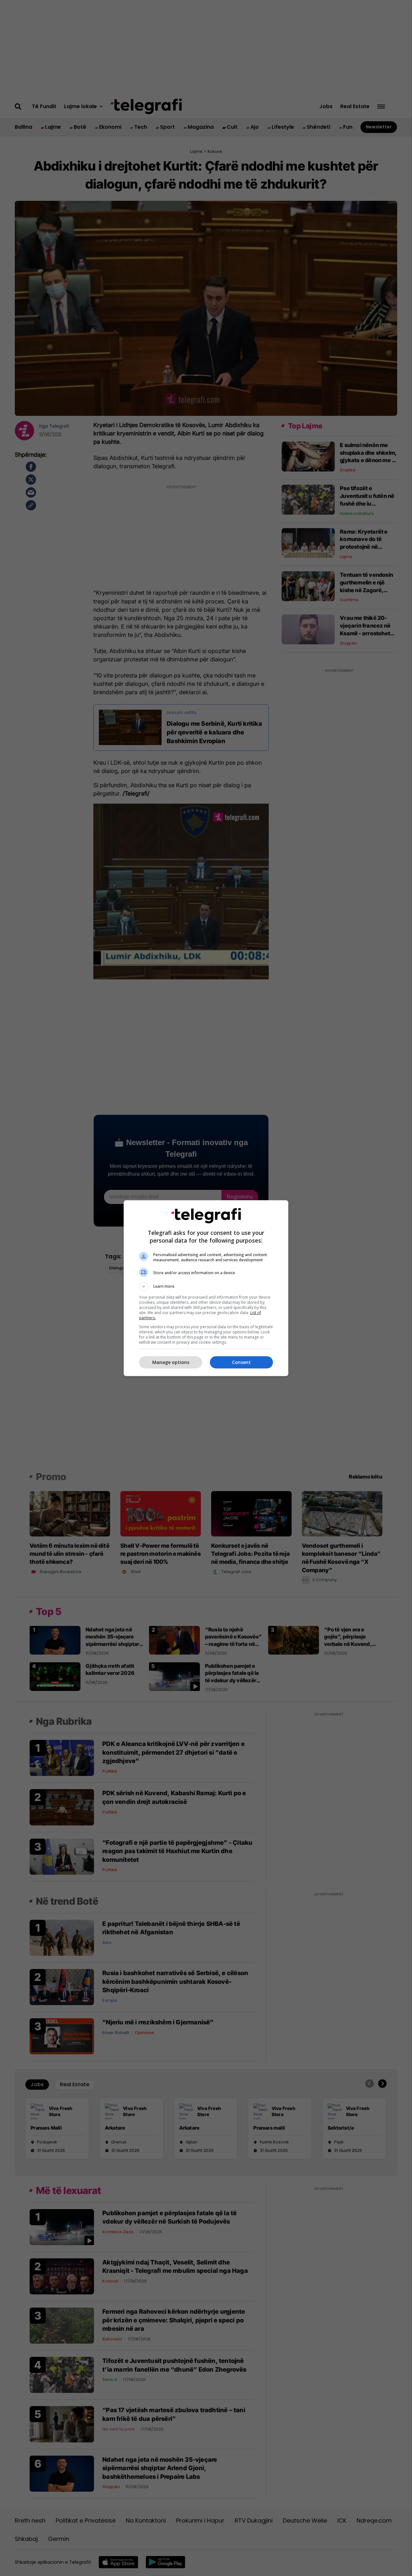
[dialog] (206, 1288)
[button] (206, 1286)
